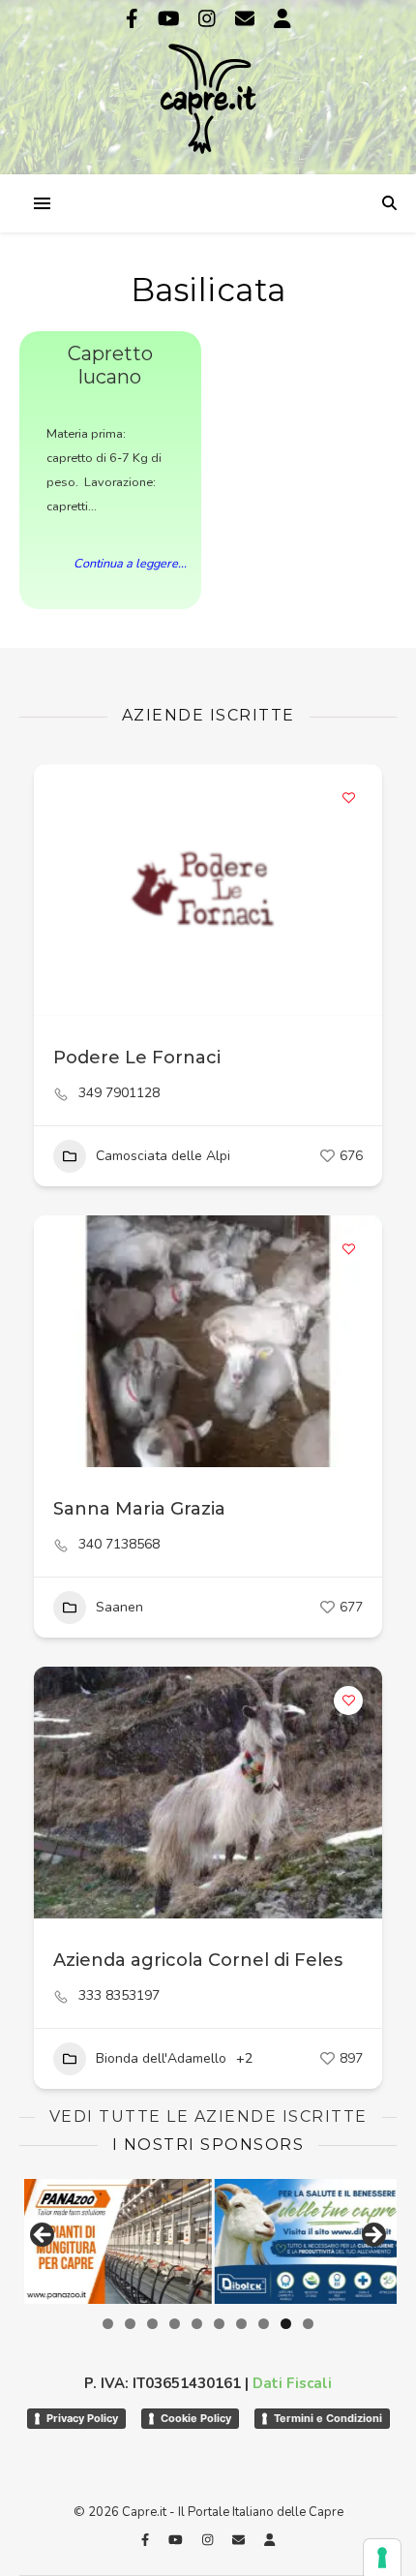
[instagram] (209, 19)
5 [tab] (197, 2324)
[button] (58, 890)
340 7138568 (119, 1545)
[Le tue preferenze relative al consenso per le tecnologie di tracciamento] (382, 2558)
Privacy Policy (82, 2418)
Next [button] (372, 2236)
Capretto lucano (110, 365)
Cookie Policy (196, 2418)
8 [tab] (264, 2324)
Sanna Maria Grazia (139, 1509)
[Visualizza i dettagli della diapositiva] (304, 2241)
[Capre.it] (208, 85)
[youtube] (171, 19)
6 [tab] (219, 2324)
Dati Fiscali (292, 2383)
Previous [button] (44, 2236)
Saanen (119, 1607)
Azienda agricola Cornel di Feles (198, 1960)
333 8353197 (119, 1996)
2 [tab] (130, 2324)
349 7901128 (119, 1093)
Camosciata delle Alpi (163, 1156)
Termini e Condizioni (328, 2418)
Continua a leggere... (130, 564)
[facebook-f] (134, 19)
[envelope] (247, 19)
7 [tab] (241, 2324)
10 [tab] (308, 2324)
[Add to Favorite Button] (348, 798)
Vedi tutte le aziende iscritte (208, 2116)
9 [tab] (286, 2324)
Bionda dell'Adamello (161, 2058)
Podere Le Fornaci (137, 1058)
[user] (282, 19)
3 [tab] (152, 2324)
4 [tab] (175, 2324)
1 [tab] (108, 2324)
